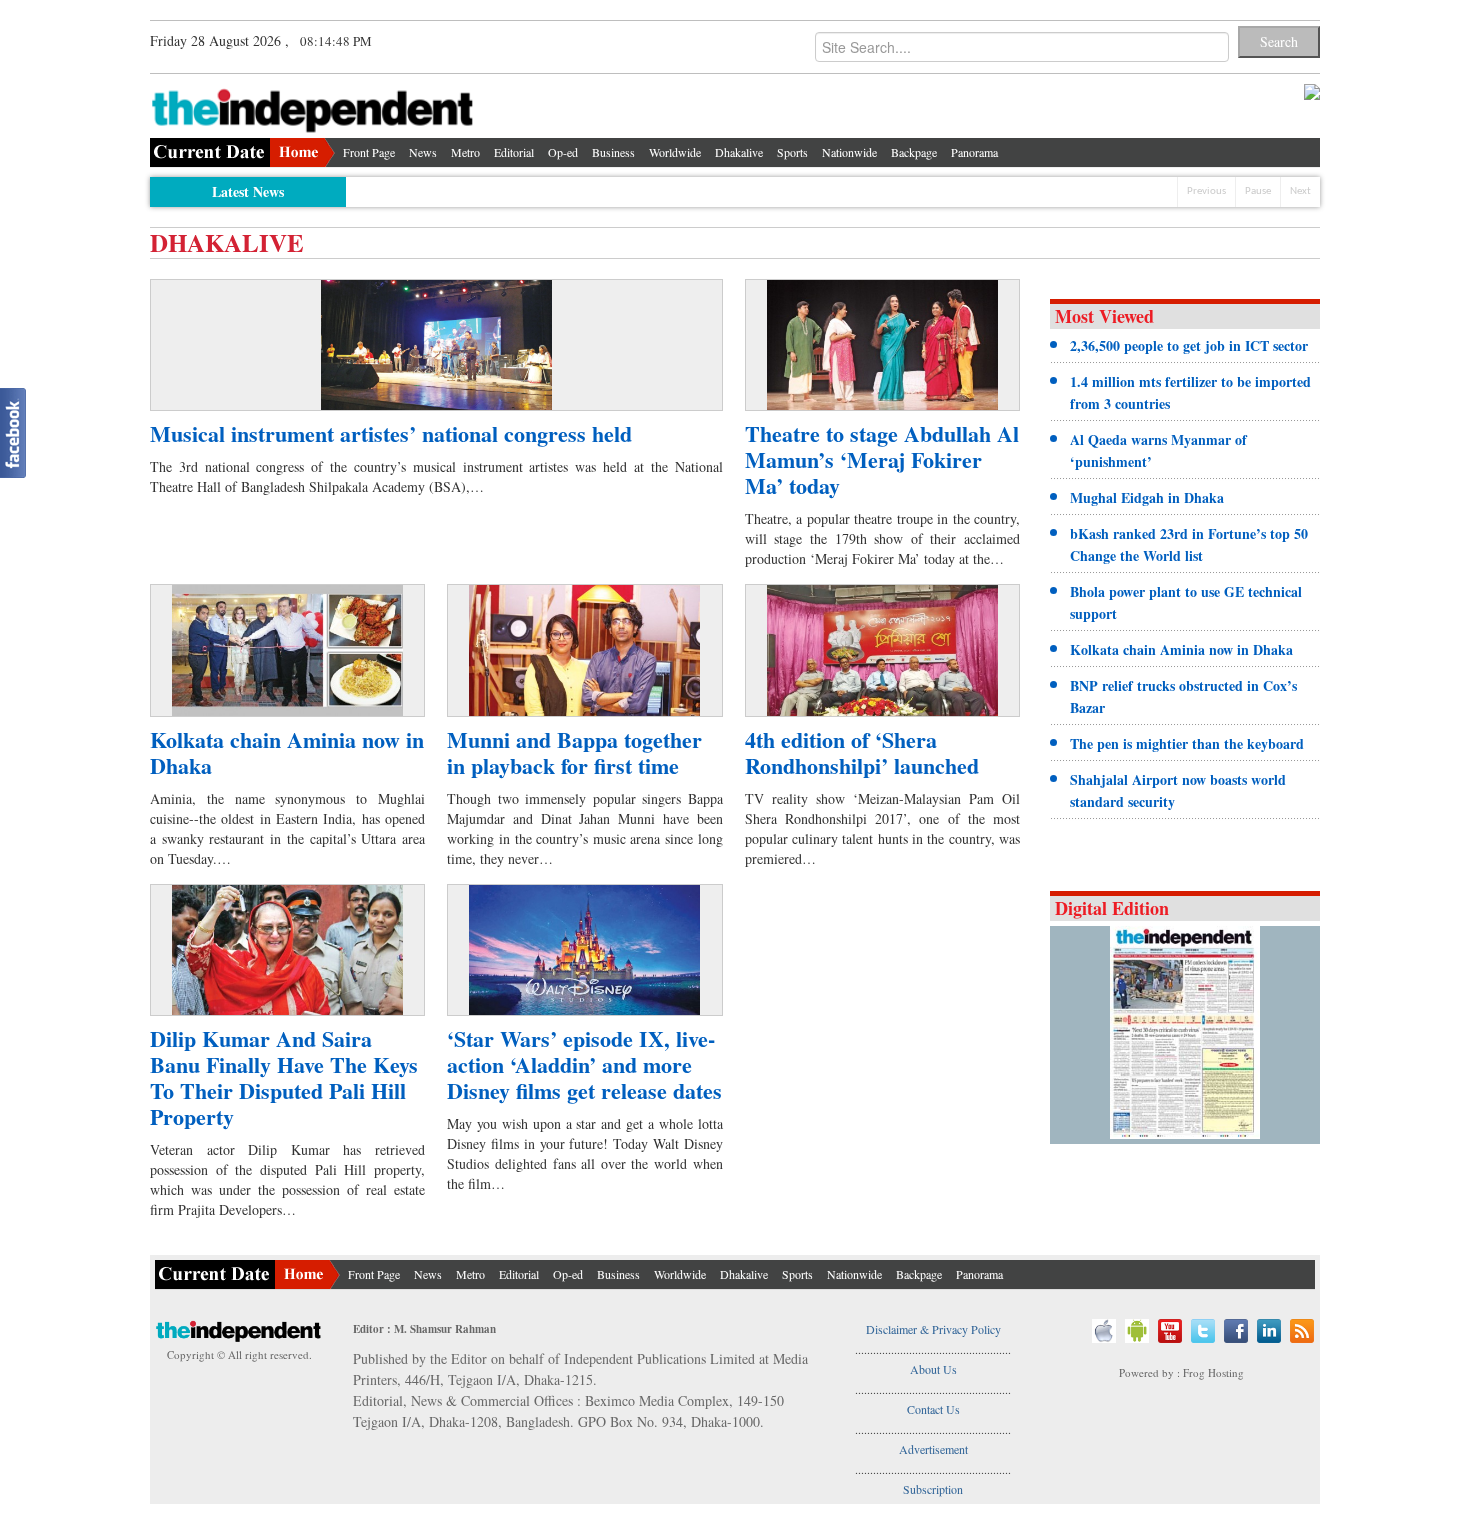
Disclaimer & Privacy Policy (933, 1329)
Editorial (514, 152)
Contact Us (933, 1409)
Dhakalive (739, 152)
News (423, 152)
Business (613, 152)
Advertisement (933, 1449)
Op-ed (563, 152)
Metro (465, 152)
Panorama (974, 152)
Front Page (369, 152)
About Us (933, 1369)
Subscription (933, 1489)
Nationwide (849, 152)
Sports (792, 152)
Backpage (914, 152)
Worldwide (675, 152)
